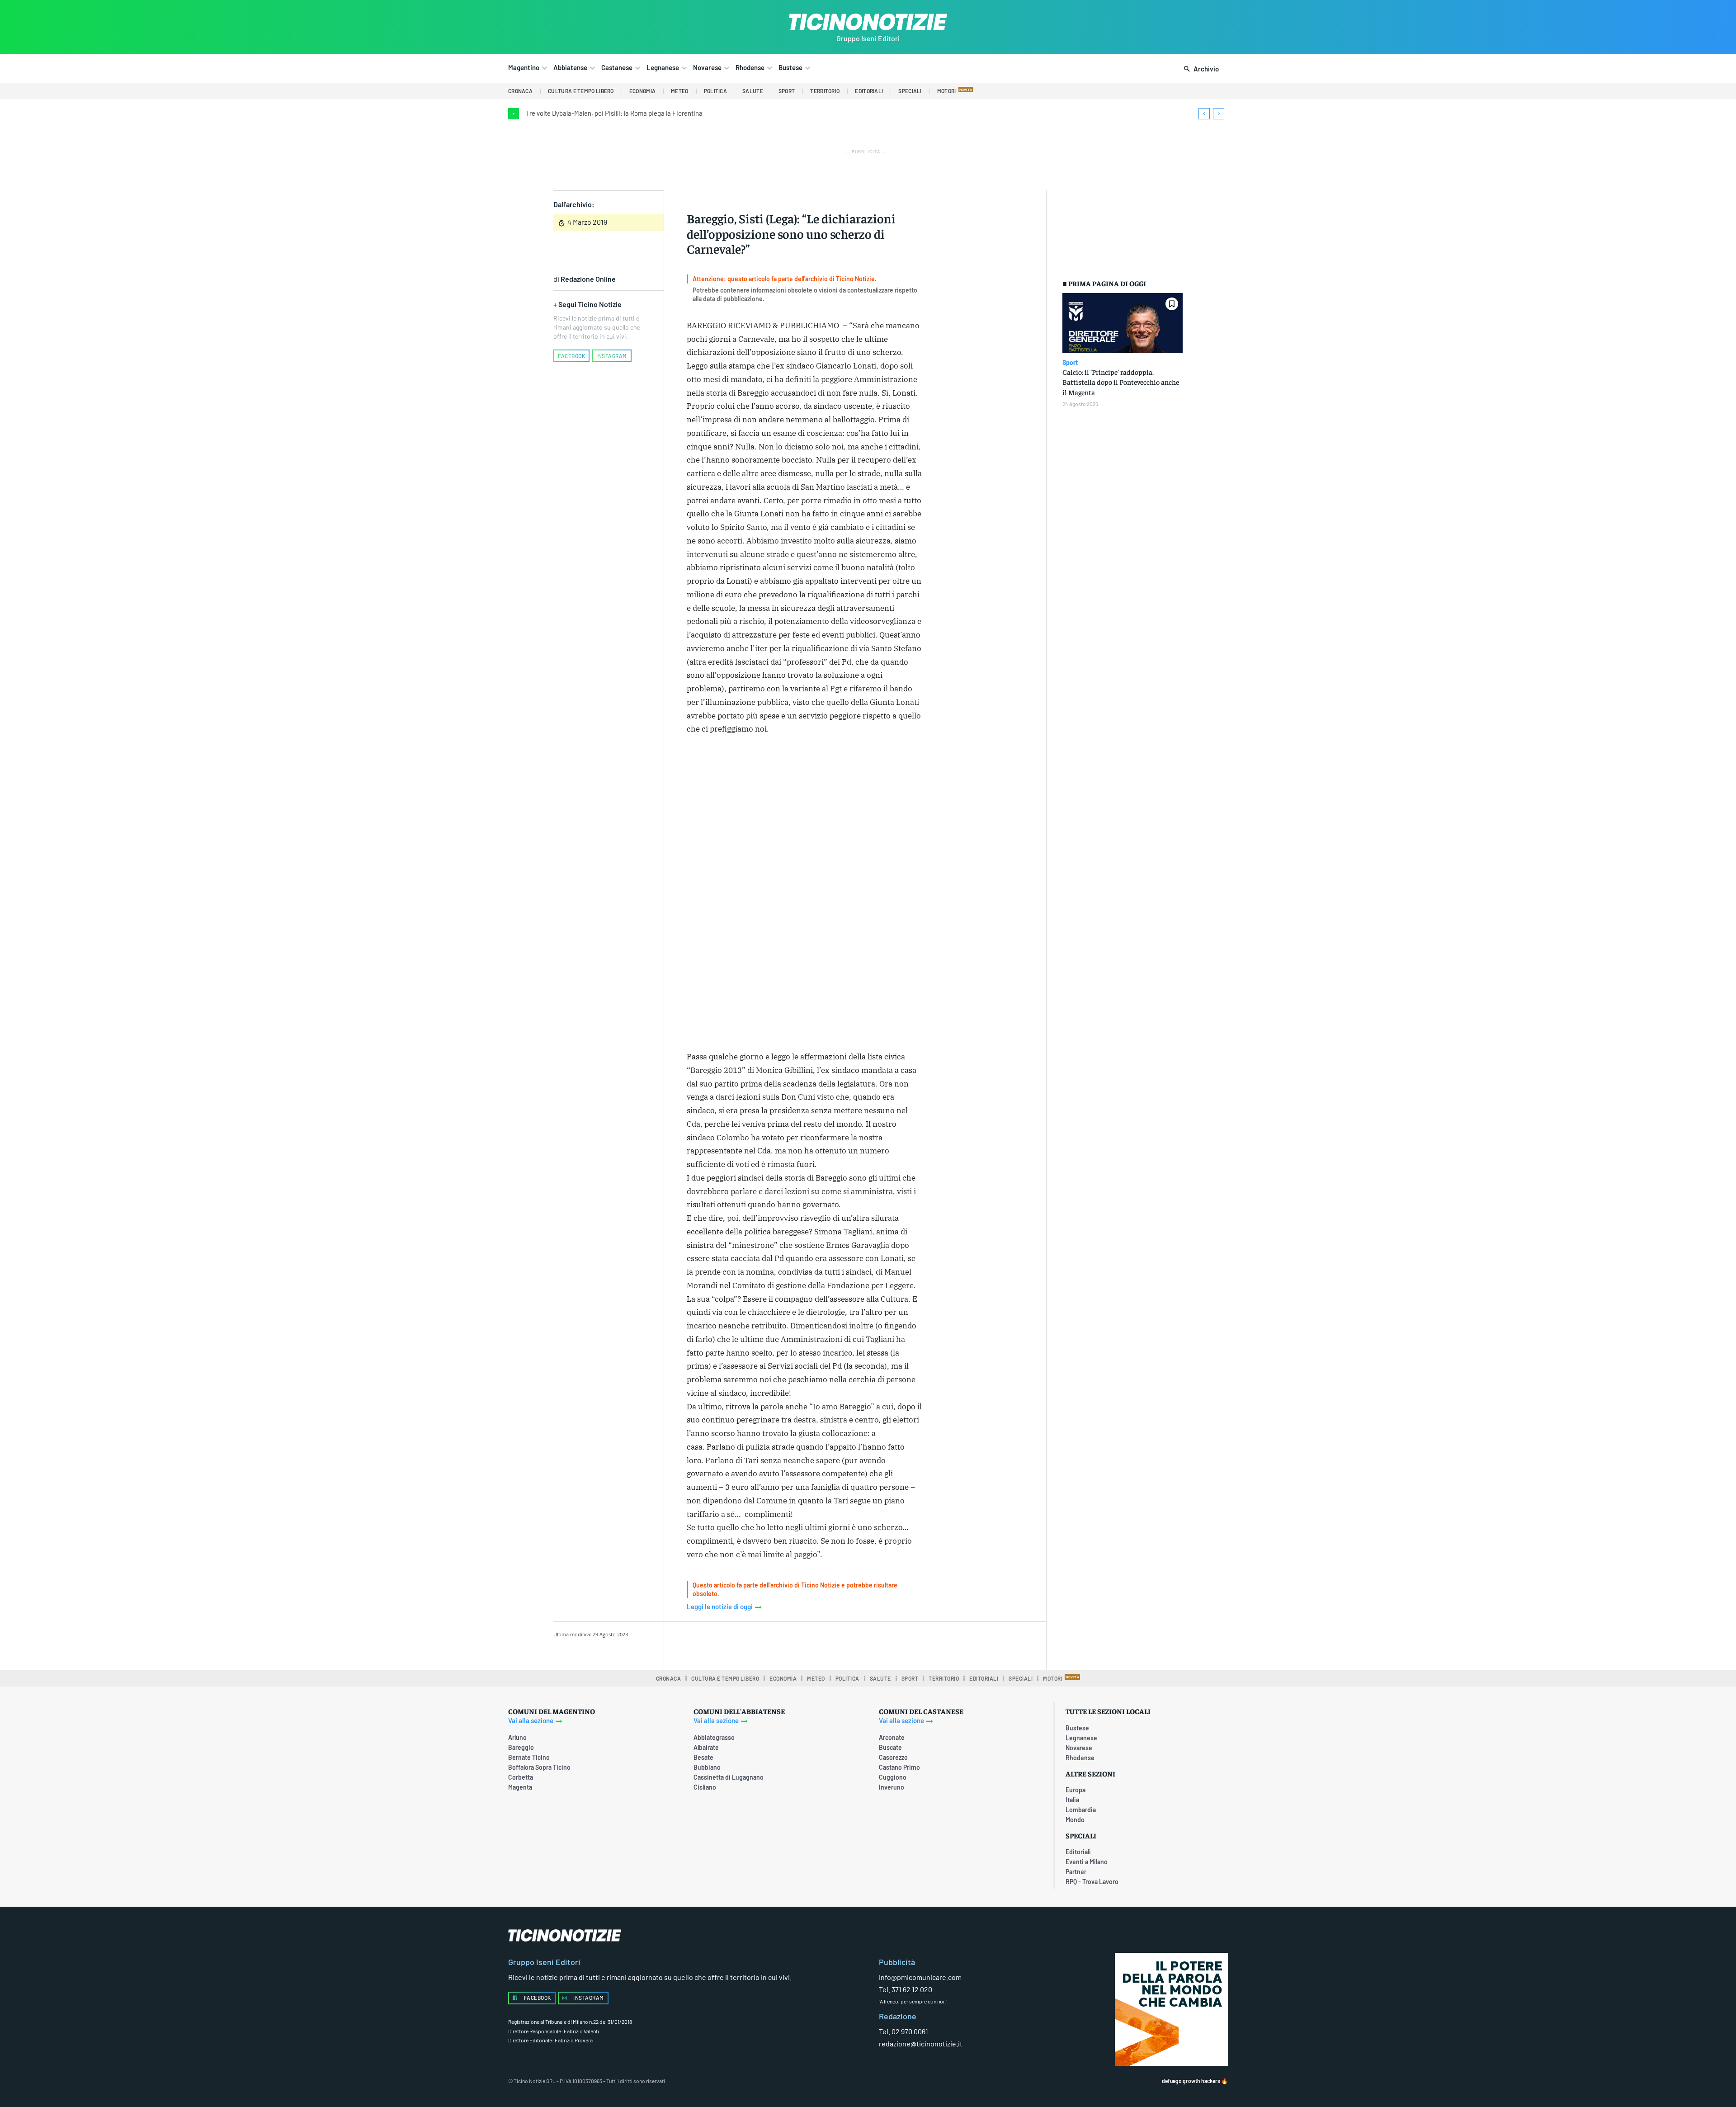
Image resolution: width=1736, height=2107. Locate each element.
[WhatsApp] (821, 1644)
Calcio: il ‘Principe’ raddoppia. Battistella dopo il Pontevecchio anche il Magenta (1121, 382)
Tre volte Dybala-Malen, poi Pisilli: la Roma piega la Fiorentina (614, 113)
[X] (780, 1644)
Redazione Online (588, 279)
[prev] (1204, 114)
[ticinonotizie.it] (868, 22)
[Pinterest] (801, 1644)
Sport (1070, 363)
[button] (1200, 69)
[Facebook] (759, 1644)
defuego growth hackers (1191, 2081)
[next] (1219, 114)
